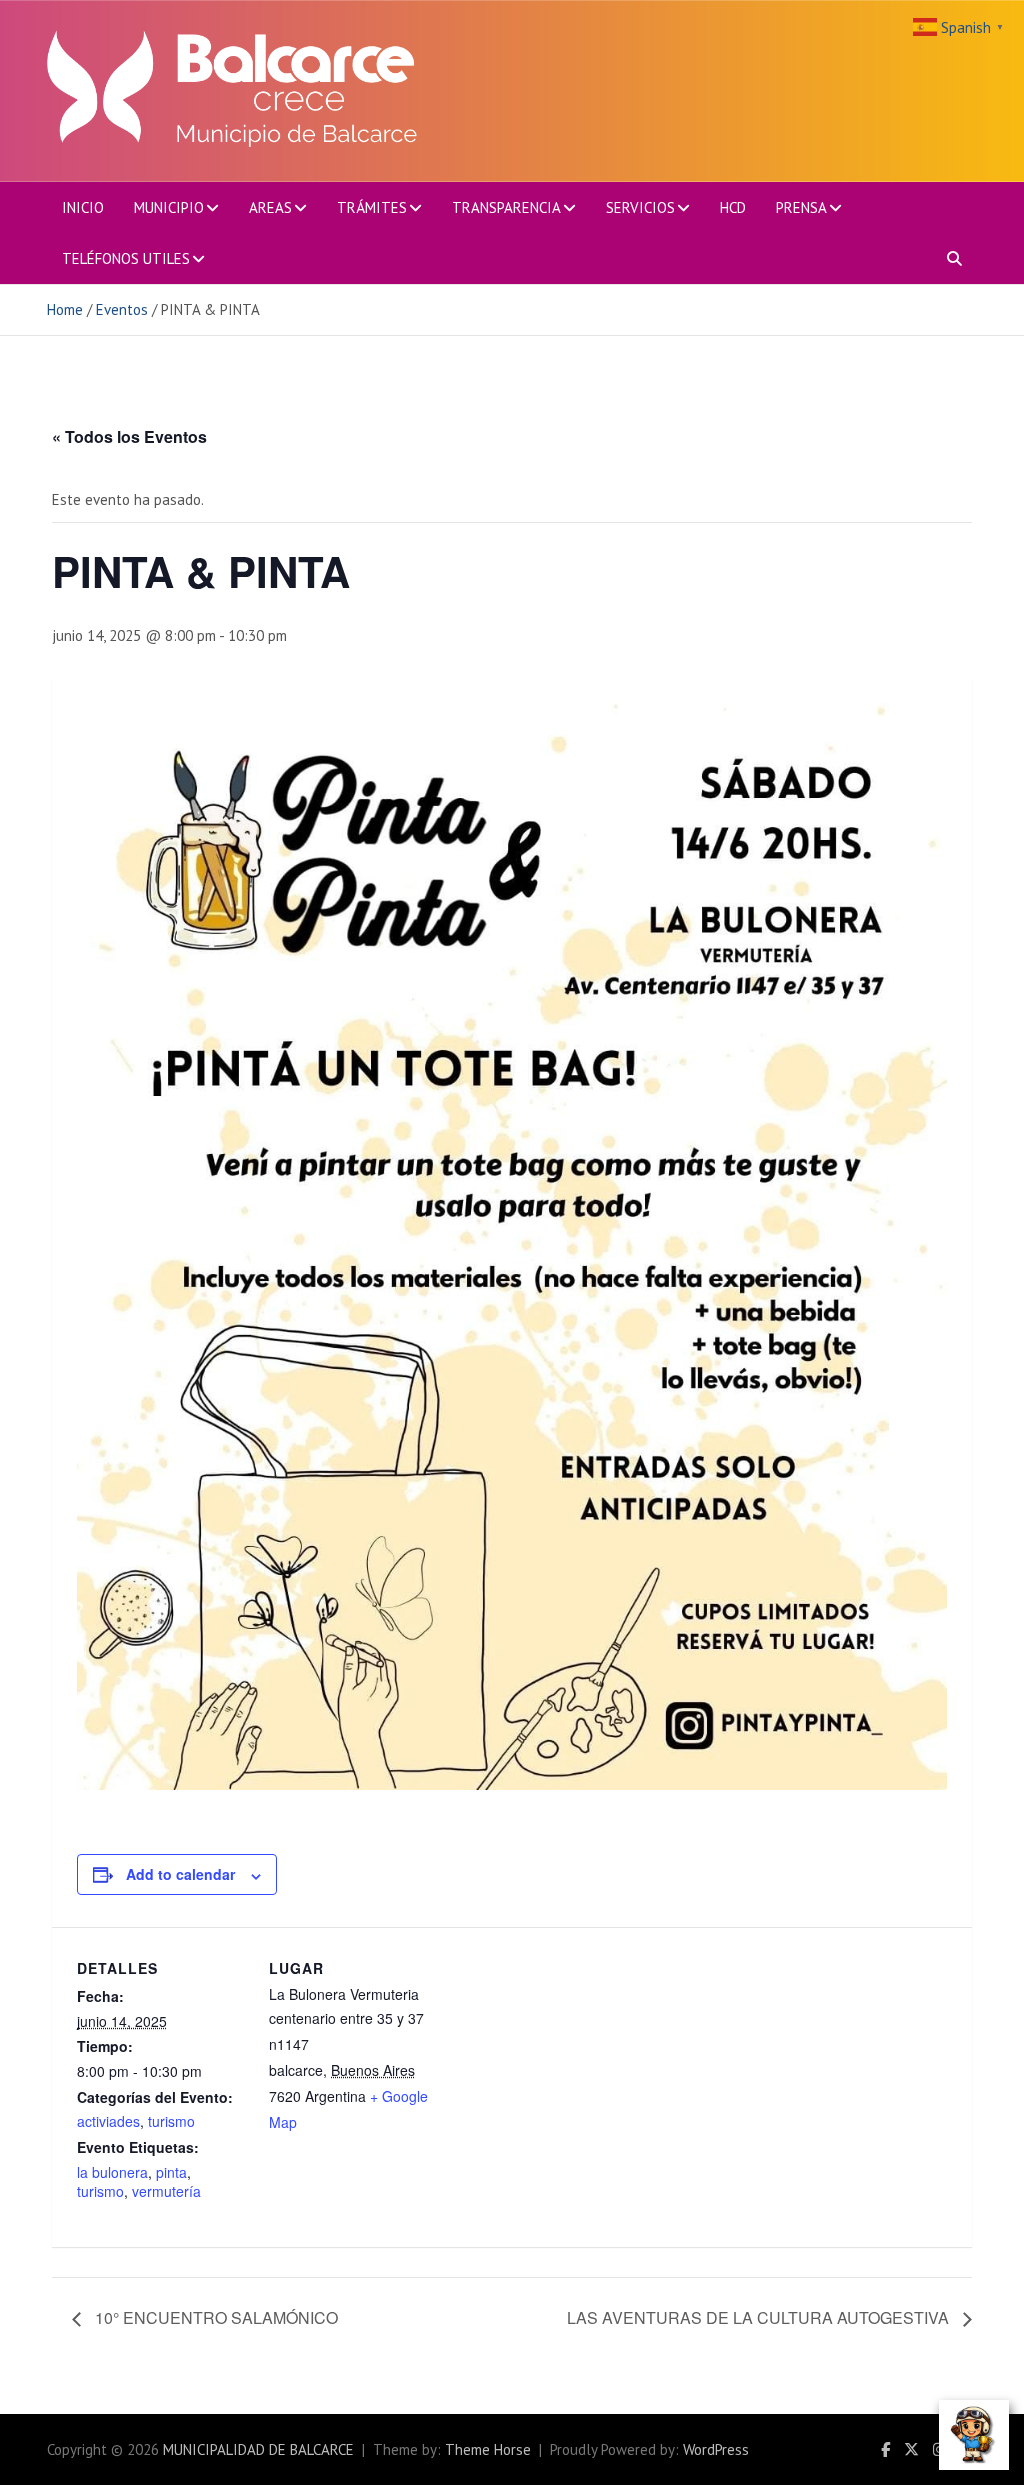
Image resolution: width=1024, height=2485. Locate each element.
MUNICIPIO (169, 207)
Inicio (83, 207)
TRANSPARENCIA (506, 207)
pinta (171, 2172)
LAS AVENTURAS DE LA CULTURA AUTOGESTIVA (760, 2317)
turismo (171, 2121)
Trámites (372, 207)
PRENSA (801, 207)
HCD (733, 207)
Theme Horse (488, 2449)
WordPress (716, 2449)
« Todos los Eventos (129, 436)
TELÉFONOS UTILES (126, 258)
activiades (108, 2121)
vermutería (166, 2191)
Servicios (640, 207)
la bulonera (112, 2172)
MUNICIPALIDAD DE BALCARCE (258, 2449)
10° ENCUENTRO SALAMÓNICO (214, 2317)
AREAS (270, 207)
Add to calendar (180, 1874)
